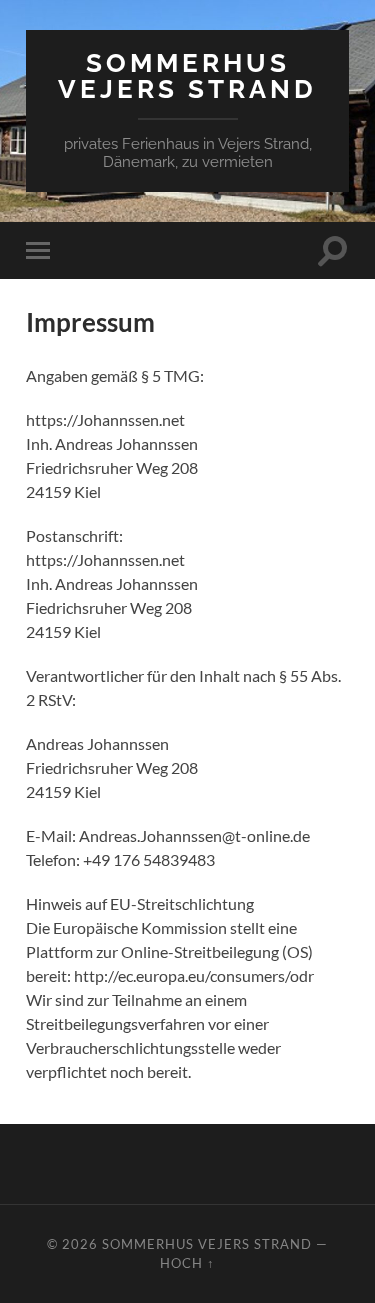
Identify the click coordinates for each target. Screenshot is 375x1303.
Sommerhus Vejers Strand (187, 75)
